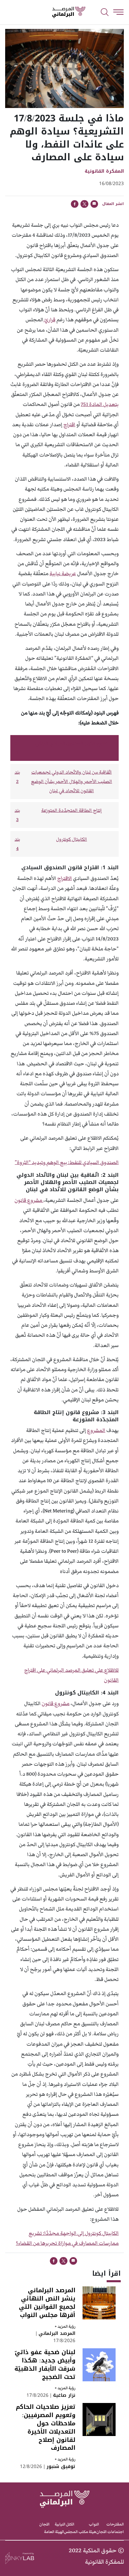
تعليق (88, 1670)
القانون (111, 1680)
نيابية (55, 574)
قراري (50, 320)
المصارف (88, 2243)
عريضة (69, 574)
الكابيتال (110, 2233)
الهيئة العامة (54, 2532)
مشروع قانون (29, 1200)
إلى (81, 2233)
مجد (54, 2233)
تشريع (35, 2233)
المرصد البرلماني (56, 2333)
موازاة (64, 2243)
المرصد (73, 1670)
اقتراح (69, 425)
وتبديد (39, 1162)
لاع (107, 1670)
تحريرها (49, 2243)
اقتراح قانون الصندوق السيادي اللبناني (72, 743)
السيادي (91, 1162)
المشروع (96, 1430)
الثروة (23, 1162)
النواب (94, 2524)
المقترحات (115, 2524)
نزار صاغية (63, 2395)
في (75, 2243)
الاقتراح (64, 878)
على (99, 1670)
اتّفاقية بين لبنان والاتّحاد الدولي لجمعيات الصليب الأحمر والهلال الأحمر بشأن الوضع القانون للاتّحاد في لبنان (72, 782)
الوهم (53, 1162)
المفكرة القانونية (104, 171)
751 (85, 404)
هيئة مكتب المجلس (80, 2532)
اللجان (44, 2524)
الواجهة (68, 2233)
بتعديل (111, 404)
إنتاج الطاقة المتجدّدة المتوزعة (72, 810)
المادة (96, 404)
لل (117, 1670)
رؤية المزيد (65, 2326)
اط (112, 1670)
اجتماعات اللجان (110, 2532)
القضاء (25, 2243)
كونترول (93, 2233)
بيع (63, 1162)
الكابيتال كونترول (72, 839)
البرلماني (55, 1670)
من (36, 2243)
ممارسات (109, 2243)
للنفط (76, 1162)
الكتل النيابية (64, 2524)
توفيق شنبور (60, 2466)
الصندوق (109, 1162)
